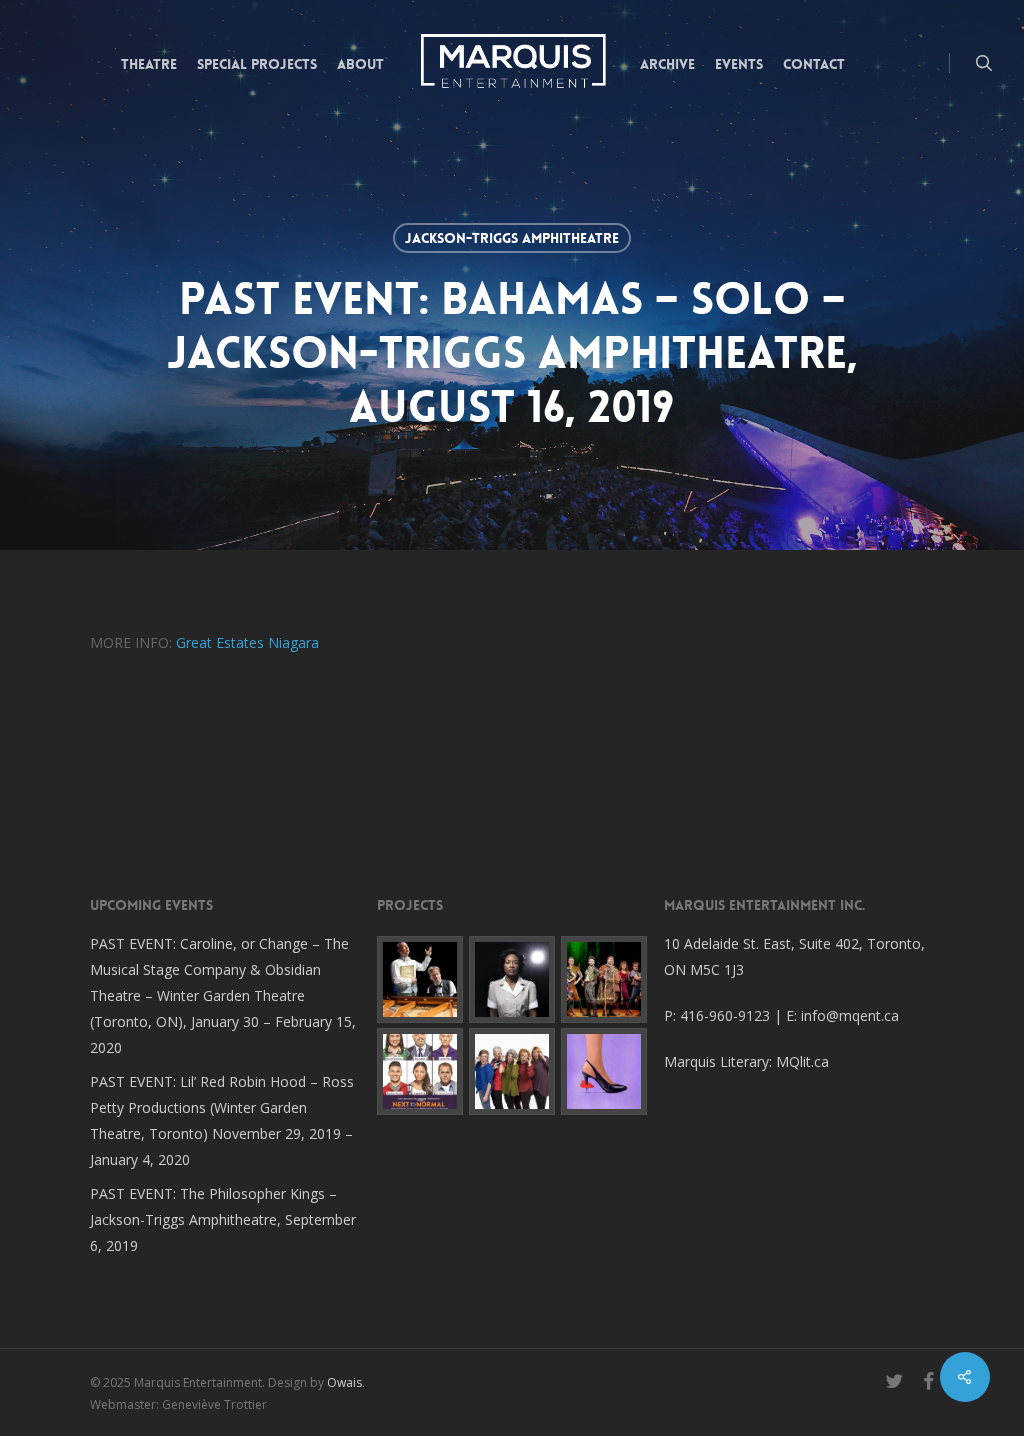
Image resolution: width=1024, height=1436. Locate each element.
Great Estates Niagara (247, 642)
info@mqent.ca (852, 1015)
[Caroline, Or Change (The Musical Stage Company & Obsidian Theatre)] (512, 979)
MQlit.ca (802, 1061)
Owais (344, 1382)
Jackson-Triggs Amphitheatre (512, 238)
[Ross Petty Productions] (604, 979)
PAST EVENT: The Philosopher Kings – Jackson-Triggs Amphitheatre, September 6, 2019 (223, 1219)
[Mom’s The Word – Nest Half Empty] (512, 1071)
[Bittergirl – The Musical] (604, 1071)
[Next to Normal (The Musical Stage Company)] (420, 1071)
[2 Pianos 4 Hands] (420, 979)
